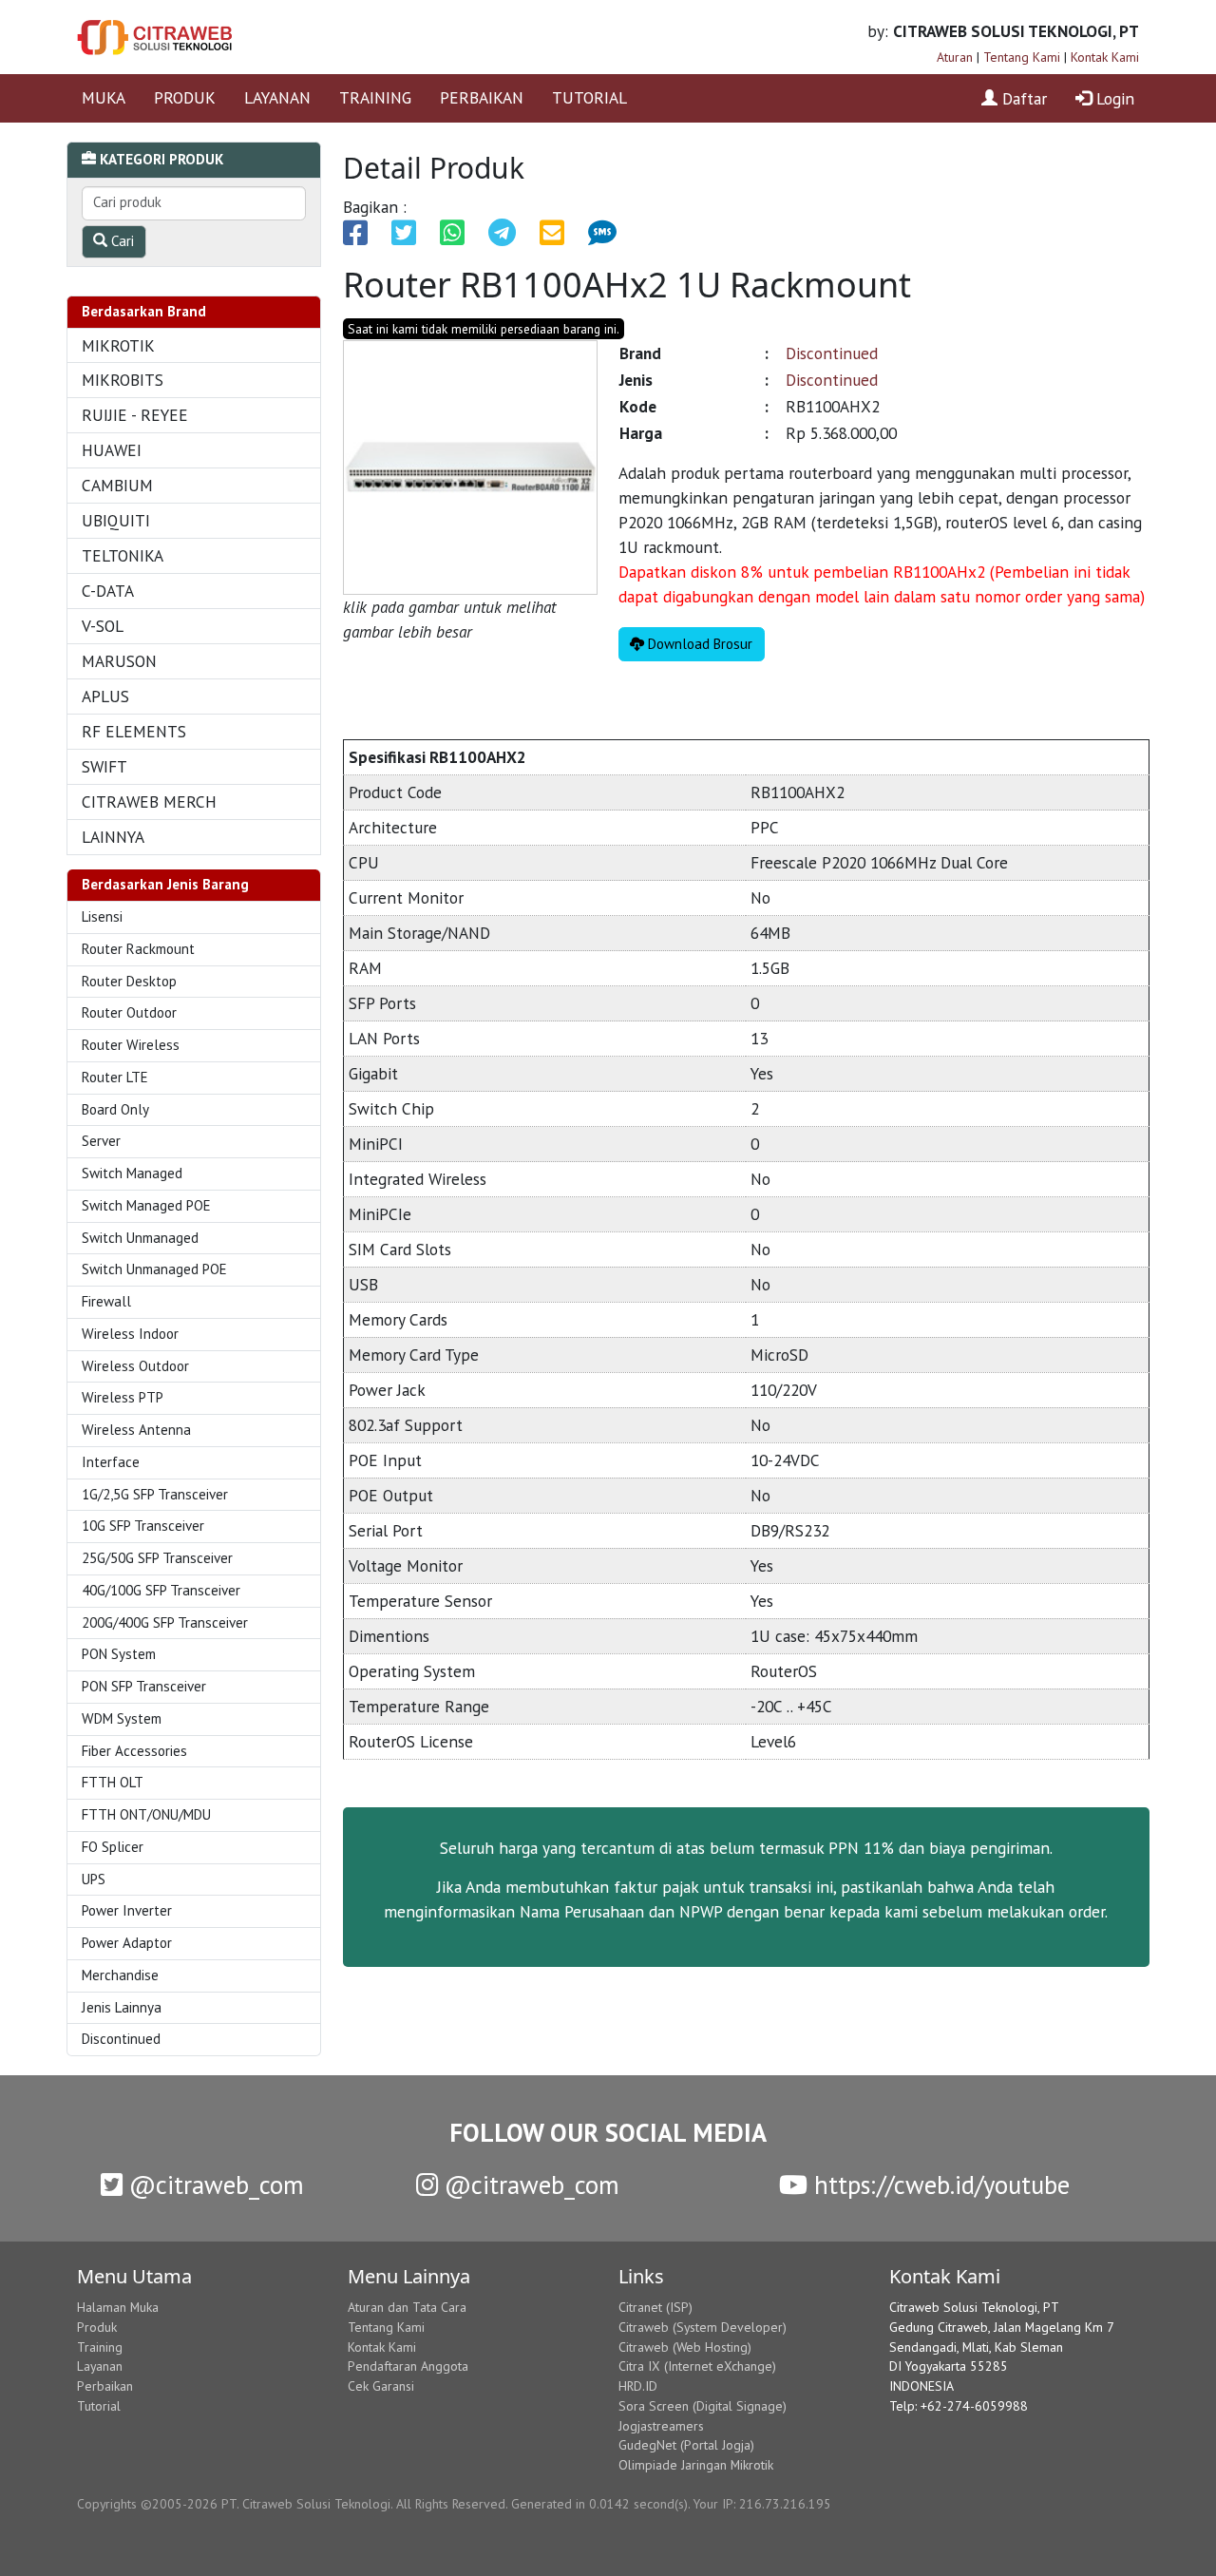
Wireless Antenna (136, 1430)
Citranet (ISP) (655, 2307)
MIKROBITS (123, 380)
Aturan (955, 57)
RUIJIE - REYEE (135, 415)
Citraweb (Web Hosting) (685, 2347)
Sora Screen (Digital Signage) (703, 2406)
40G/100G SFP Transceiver (161, 1590)
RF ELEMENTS (134, 731)
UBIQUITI (116, 520)
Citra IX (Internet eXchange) (697, 2366)
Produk (97, 2327)
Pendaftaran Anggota (408, 2366)
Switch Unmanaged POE (154, 1269)
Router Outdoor (129, 1012)
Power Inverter (127, 1910)
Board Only (115, 1109)
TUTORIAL (589, 97)
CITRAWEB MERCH (149, 801)
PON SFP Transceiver (144, 1686)
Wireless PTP (123, 1397)
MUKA (104, 97)
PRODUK (185, 97)
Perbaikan (105, 2386)
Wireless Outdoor (135, 1366)
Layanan (100, 2366)
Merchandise (120, 1975)
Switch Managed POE (146, 1205)
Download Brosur (698, 644)
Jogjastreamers (661, 2426)
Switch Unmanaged (140, 1238)
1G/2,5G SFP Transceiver (155, 1494)
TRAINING (375, 97)
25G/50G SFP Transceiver (157, 1558)
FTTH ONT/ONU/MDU (146, 1814)
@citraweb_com (213, 2185)
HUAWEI (112, 450)
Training (100, 2347)
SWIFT (104, 766)
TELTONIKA (123, 555)
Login (1113, 98)
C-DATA (108, 591)
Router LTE (115, 1077)
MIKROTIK (118, 345)
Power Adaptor (127, 1943)
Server (101, 1141)
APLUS (105, 696)
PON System (119, 1654)
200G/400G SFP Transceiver (165, 1622)
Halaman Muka (118, 2307)
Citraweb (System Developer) (703, 2327)
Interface (111, 1462)
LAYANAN (277, 97)
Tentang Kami (1022, 57)
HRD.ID (638, 2386)
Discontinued (121, 2039)
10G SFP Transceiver (143, 1526)
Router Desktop (129, 981)
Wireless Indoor (130, 1334)
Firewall (106, 1301)
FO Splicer (113, 1847)
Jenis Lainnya (122, 2007)
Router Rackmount (138, 949)
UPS (94, 1879)
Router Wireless (131, 1045)
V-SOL (103, 626)
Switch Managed (132, 1173)
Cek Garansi (381, 2386)
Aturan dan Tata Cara (407, 2307)
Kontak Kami (1105, 57)
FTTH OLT (113, 1782)
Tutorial (99, 2406)
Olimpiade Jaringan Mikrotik (696, 2465)
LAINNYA (113, 837)
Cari (121, 241)
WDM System (122, 1718)
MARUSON (119, 661)
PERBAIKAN (482, 97)
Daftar (1022, 98)
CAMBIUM (117, 485)
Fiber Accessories (134, 1751)
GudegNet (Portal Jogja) (686, 2445)
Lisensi (102, 916)
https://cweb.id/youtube (939, 2185)
